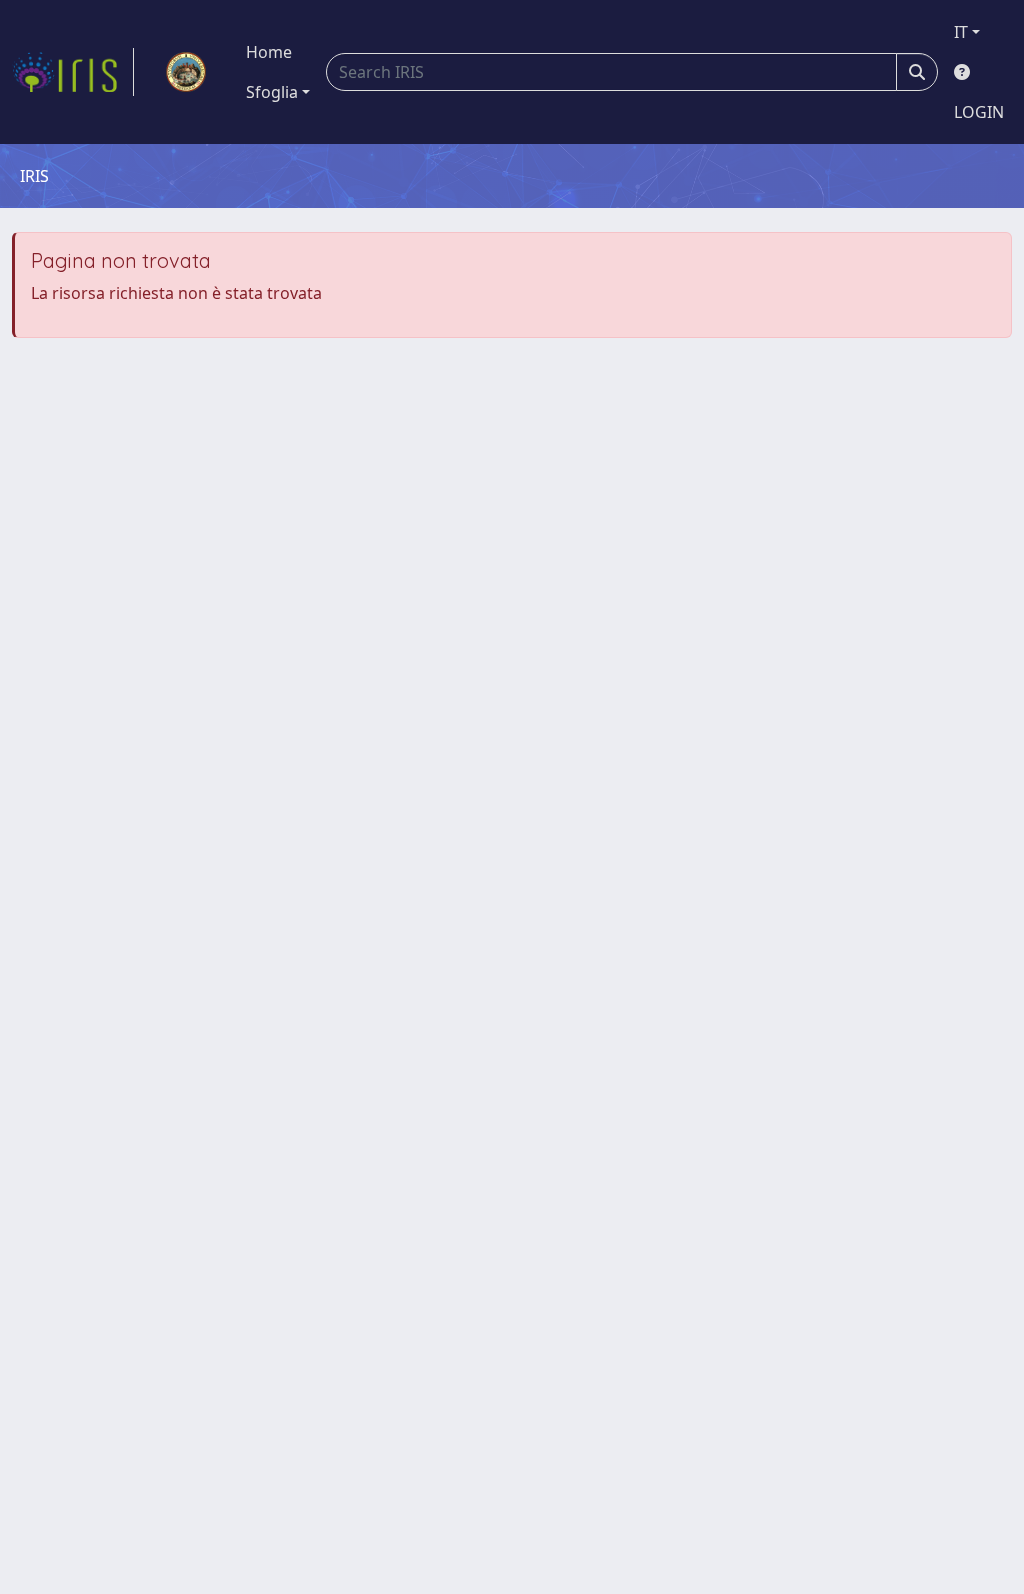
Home (269, 52)
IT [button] (961, 32)
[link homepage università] (186, 72)
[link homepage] (73, 72)
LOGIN (979, 112)
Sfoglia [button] (272, 92)
